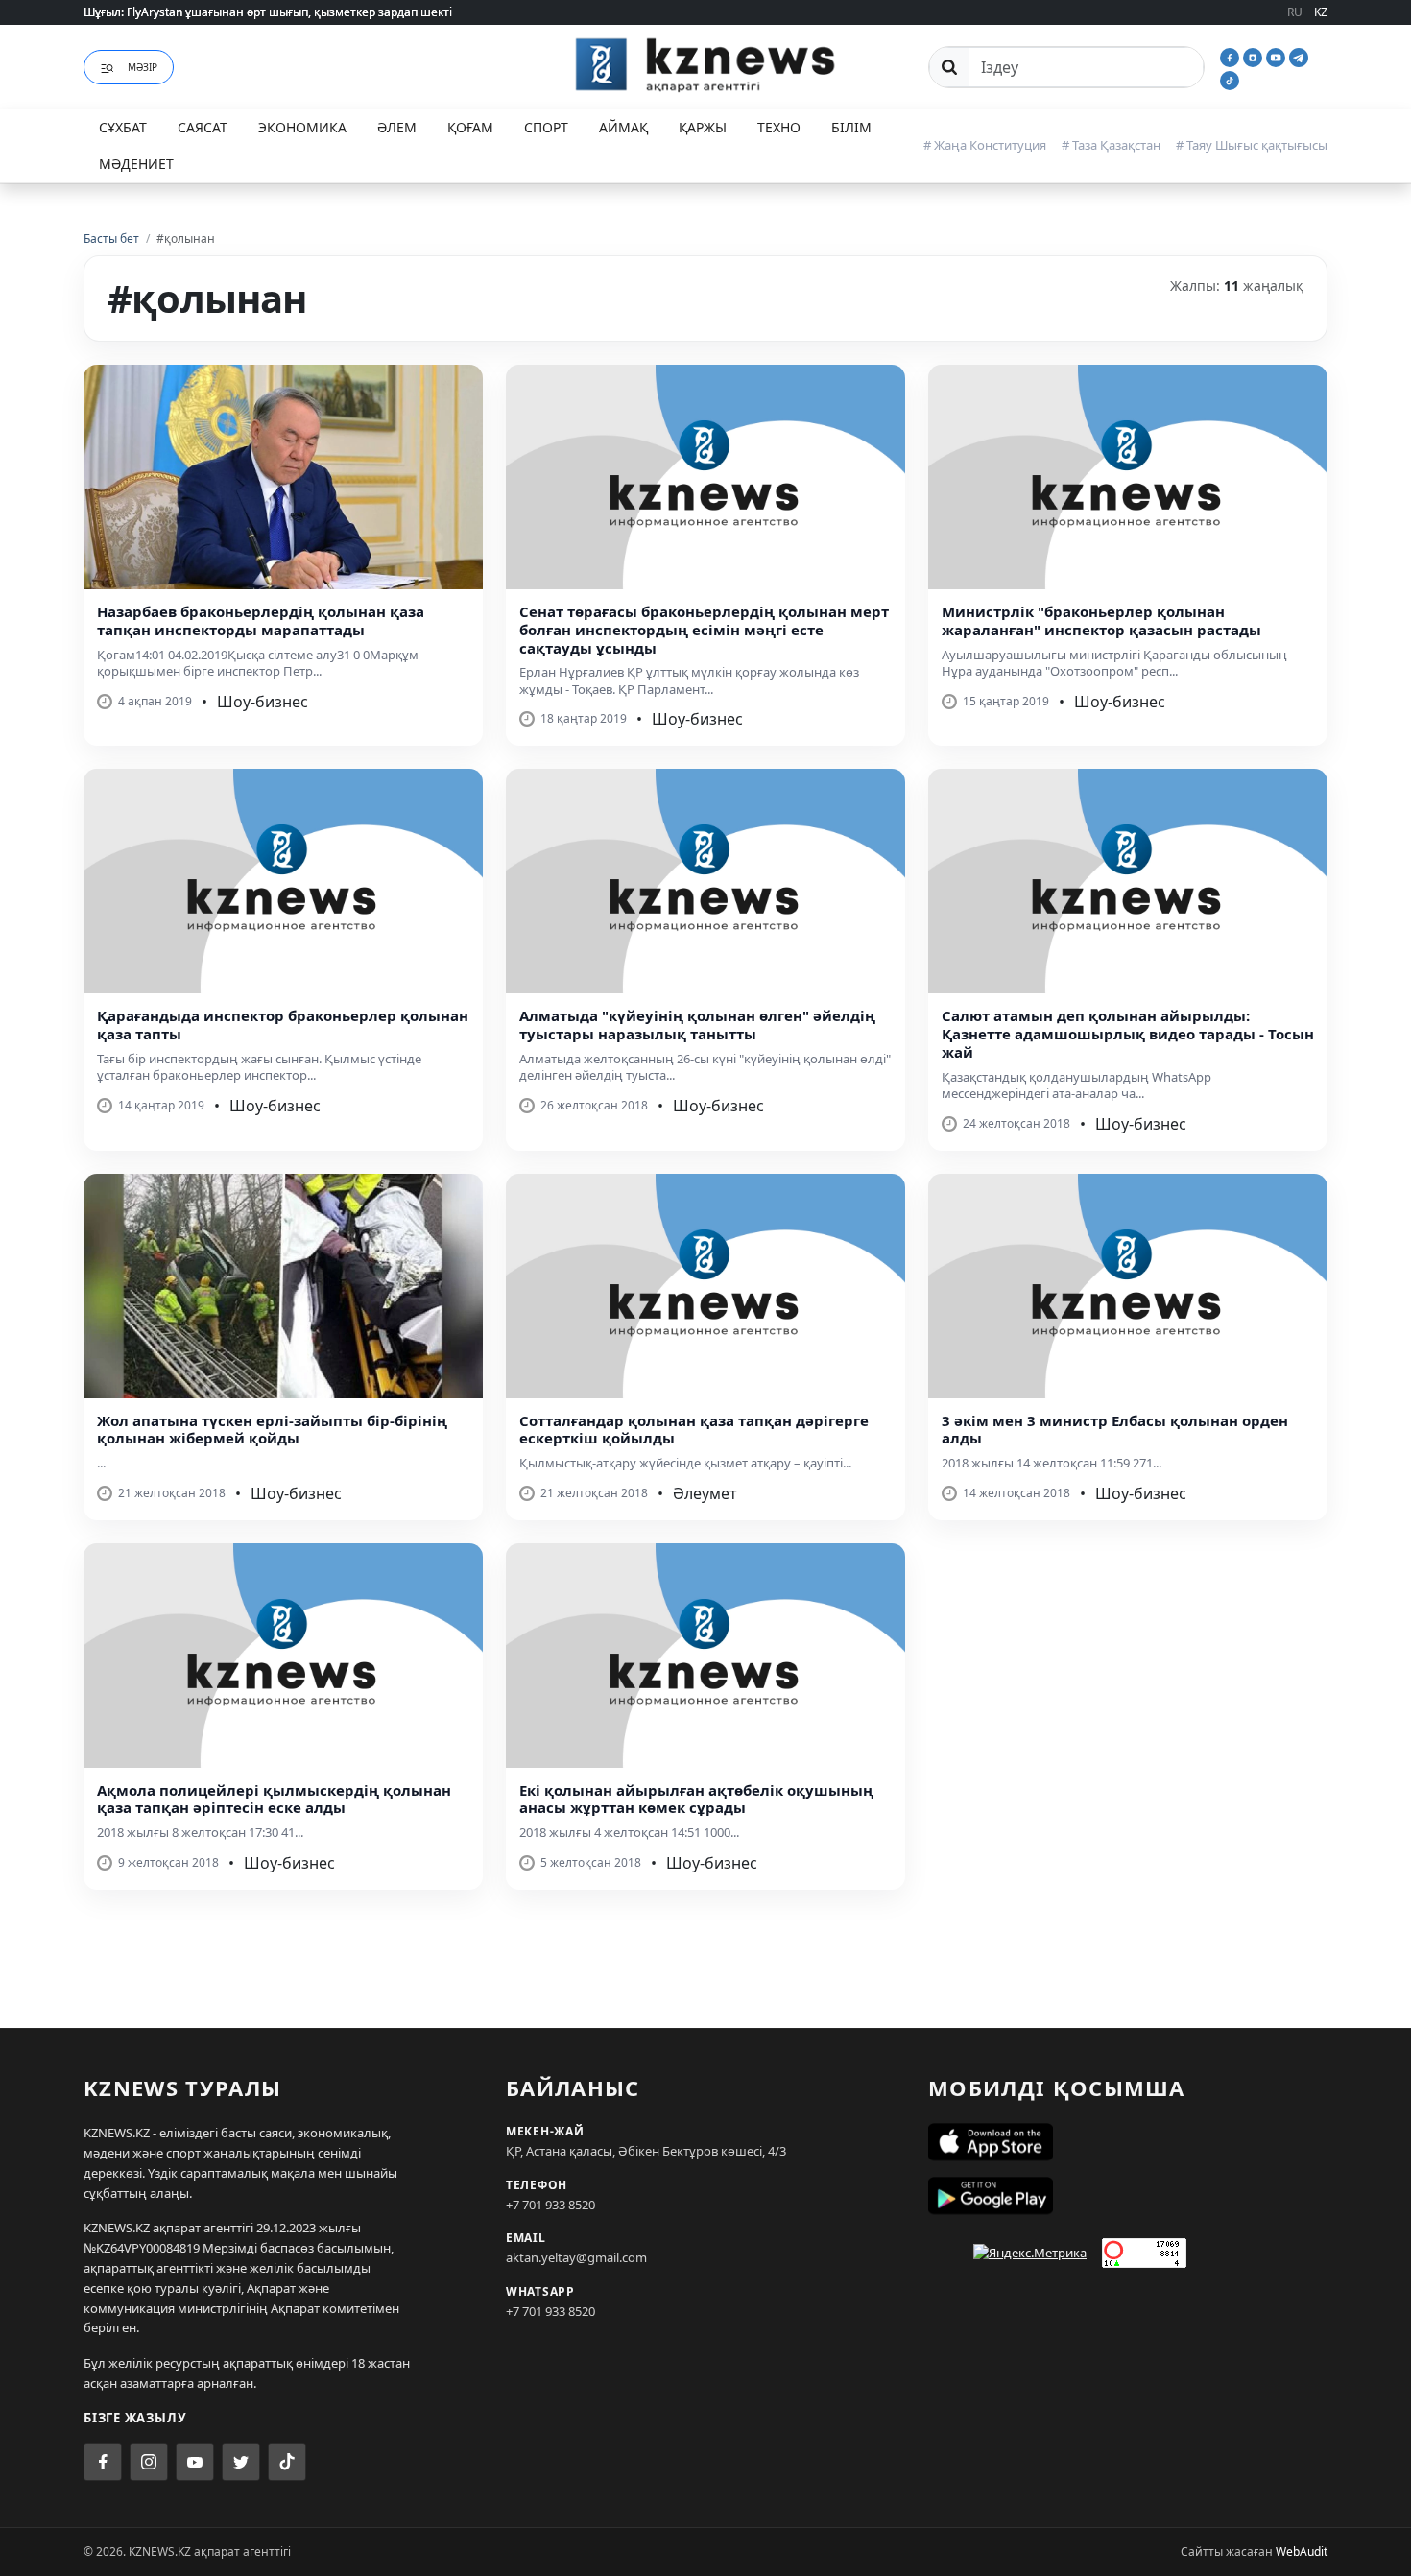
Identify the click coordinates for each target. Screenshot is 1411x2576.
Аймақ (623, 127)
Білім (851, 127)
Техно (779, 127)
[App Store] (1128, 2142)
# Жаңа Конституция (985, 145)
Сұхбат (123, 127)
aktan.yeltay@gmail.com (576, 2257)
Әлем (397, 127)
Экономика (302, 127)
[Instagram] (1255, 56)
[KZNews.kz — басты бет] (705, 64)
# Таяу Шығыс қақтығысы (1252, 145)
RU (1295, 12)
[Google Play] (1128, 2196)
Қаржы (703, 127)
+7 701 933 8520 (550, 2205)
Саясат (203, 127)
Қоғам (470, 127)
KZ (1321, 12)
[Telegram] (1299, 56)
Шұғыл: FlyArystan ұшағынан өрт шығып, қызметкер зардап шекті (268, 12)
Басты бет (111, 239)
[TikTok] (1230, 79)
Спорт (546, 127)
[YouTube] (1278, 56)
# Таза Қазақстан (1111, 145)
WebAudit (1302, 2552)
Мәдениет (136, 164)
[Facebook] (1232, 56)
